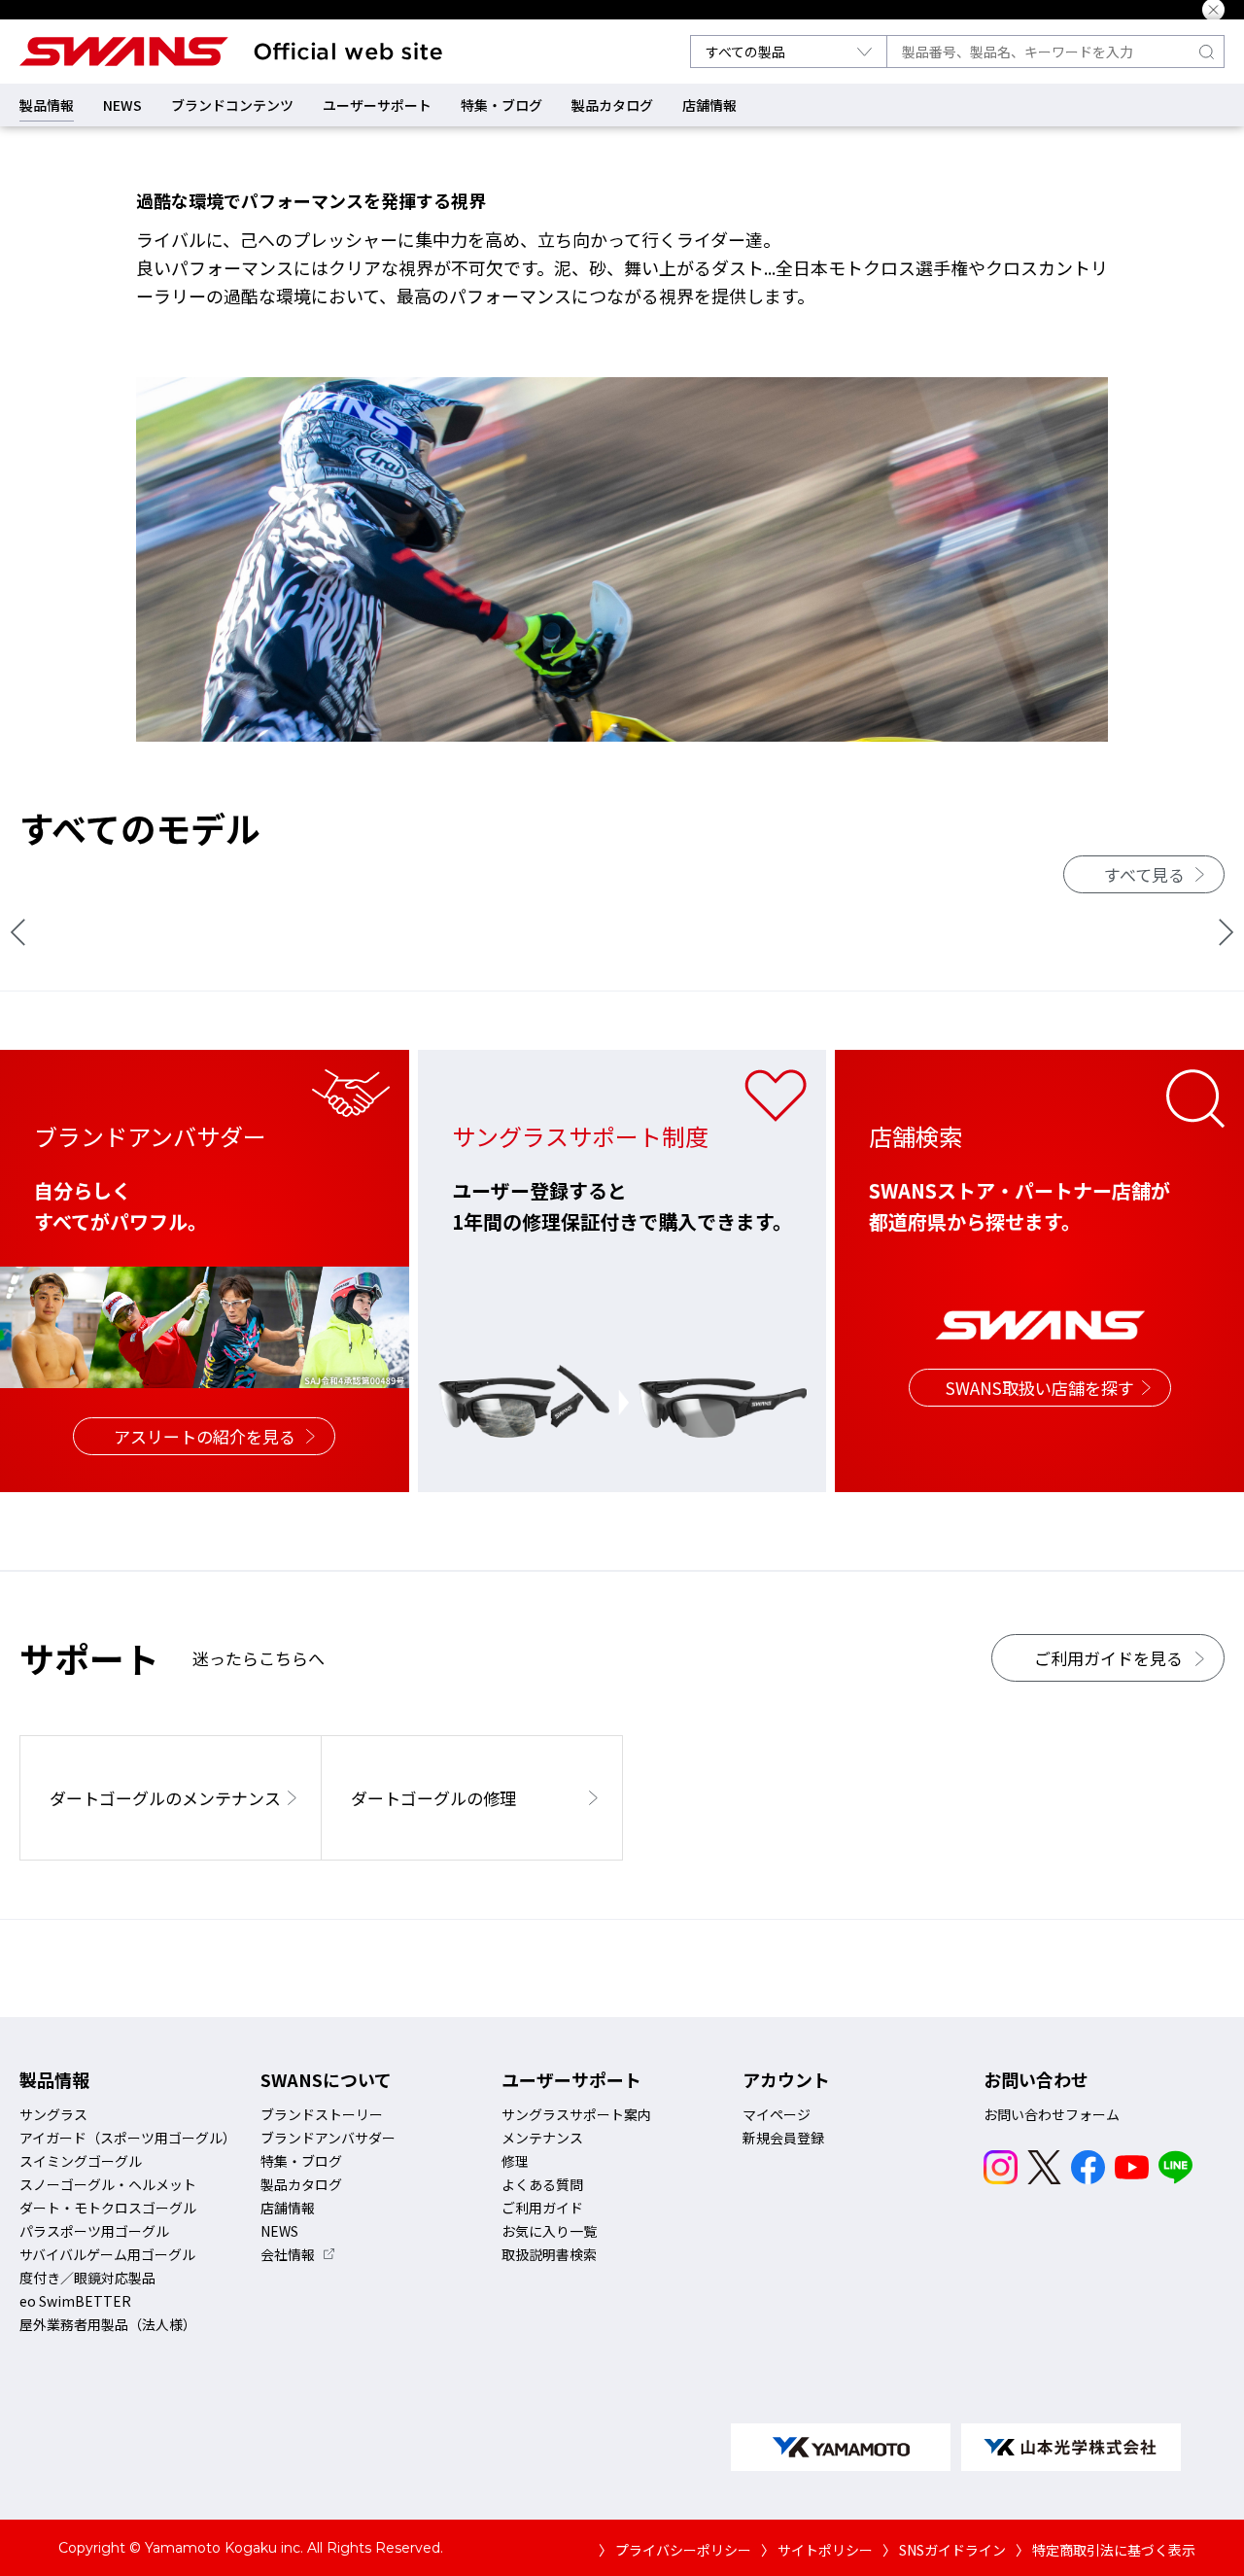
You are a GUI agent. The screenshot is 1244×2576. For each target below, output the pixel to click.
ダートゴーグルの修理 (433, 1798)
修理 (515, 2161)
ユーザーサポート (377, 105)
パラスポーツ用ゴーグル (94, 2231)
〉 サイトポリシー (817, 2550)
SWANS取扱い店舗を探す (1040, 1388)
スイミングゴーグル (81, 2161)
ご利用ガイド (542, 2208)
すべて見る (1144, 874)
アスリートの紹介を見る (205, 1436)
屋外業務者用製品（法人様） (108, 2324)
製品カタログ (612, 105)
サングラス (53, 2114)
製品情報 (47, 105)
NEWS (122, 105)
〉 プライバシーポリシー (675, 2550)
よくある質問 (542, 2184)
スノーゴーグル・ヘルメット (108, 2184)
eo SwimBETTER (75, 2301)
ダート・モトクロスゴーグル (108, 2208)
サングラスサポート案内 (576, 2114)
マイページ (777, 2114)
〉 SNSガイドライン (944, 2550)
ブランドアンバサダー (328, 2138)
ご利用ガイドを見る (1108, 1658)
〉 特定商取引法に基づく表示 (1106, 2550)
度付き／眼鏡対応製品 (87, 2278)
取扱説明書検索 (549, 2254)
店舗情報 (709, 105)
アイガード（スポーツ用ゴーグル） (128, 2138)
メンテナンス (542, 2138)
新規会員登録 (783, 2138)
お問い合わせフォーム (1052, 2114)
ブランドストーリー (322, 2114)
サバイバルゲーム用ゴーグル (107, 2254)
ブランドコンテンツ (232, 105)
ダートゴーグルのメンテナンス (165, 1798)
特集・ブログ (501, 105)
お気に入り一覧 (549, 2231)
